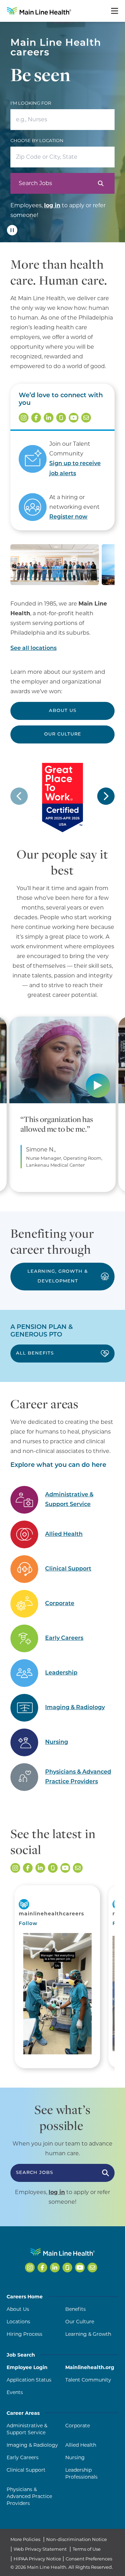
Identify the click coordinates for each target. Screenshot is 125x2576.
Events (15, 2392)
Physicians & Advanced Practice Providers (78, 1777)
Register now (68, 517)
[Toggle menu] (115, 11)
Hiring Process (24, 2334)
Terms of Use (87, 2549)
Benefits (76, 2309)
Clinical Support (68, 1569)
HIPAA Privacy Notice (37, 2559)
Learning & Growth (88, 2334)
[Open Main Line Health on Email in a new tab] (86, 418)
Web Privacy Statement (40, 2549)
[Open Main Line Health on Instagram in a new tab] (24, 418)
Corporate (60, 1604)
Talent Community (88, 2380)
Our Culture (63, 734)
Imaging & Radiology (75, 1708)
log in (52, 205)
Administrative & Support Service (69, 1500)
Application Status (29, 2380)
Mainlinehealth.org (90, 2367)
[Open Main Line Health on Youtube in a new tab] (74, 418)
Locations (18, 2322)
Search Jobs (35, 183)
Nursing (57, 1742)
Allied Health (64, 1534)
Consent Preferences (89, 2559)
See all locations (34, 649)
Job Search (21, 2355)
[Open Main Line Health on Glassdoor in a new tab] (61, 418)
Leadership (61, 1673)
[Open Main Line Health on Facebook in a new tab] (36, 418)
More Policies (25, 2539)
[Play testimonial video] (101, 1088)
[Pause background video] (12, 230)
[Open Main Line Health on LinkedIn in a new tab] (49, 418)
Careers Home (25, 2297)
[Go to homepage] (39, 11)
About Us (63, 711)
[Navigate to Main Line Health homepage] (63, 2252)
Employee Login (27, 2367)
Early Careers (64, 1638)
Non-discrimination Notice (77, 2539)
